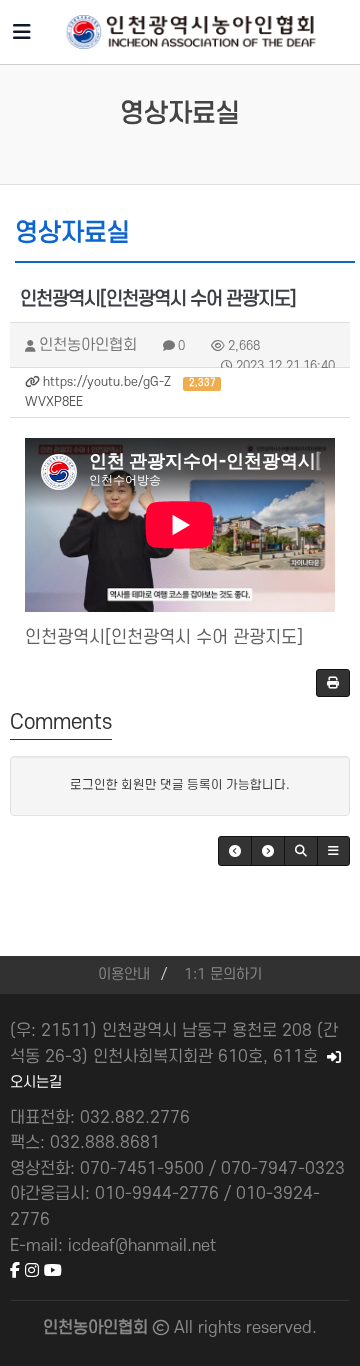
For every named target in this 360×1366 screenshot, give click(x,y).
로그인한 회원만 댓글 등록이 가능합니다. (180, 785)
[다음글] (268, 851)
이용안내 (124, 974)
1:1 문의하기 (223, 974)
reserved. (281, 1328)
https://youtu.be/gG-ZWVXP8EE (120, 391)
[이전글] (235, 851)
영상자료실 (180, 113)
